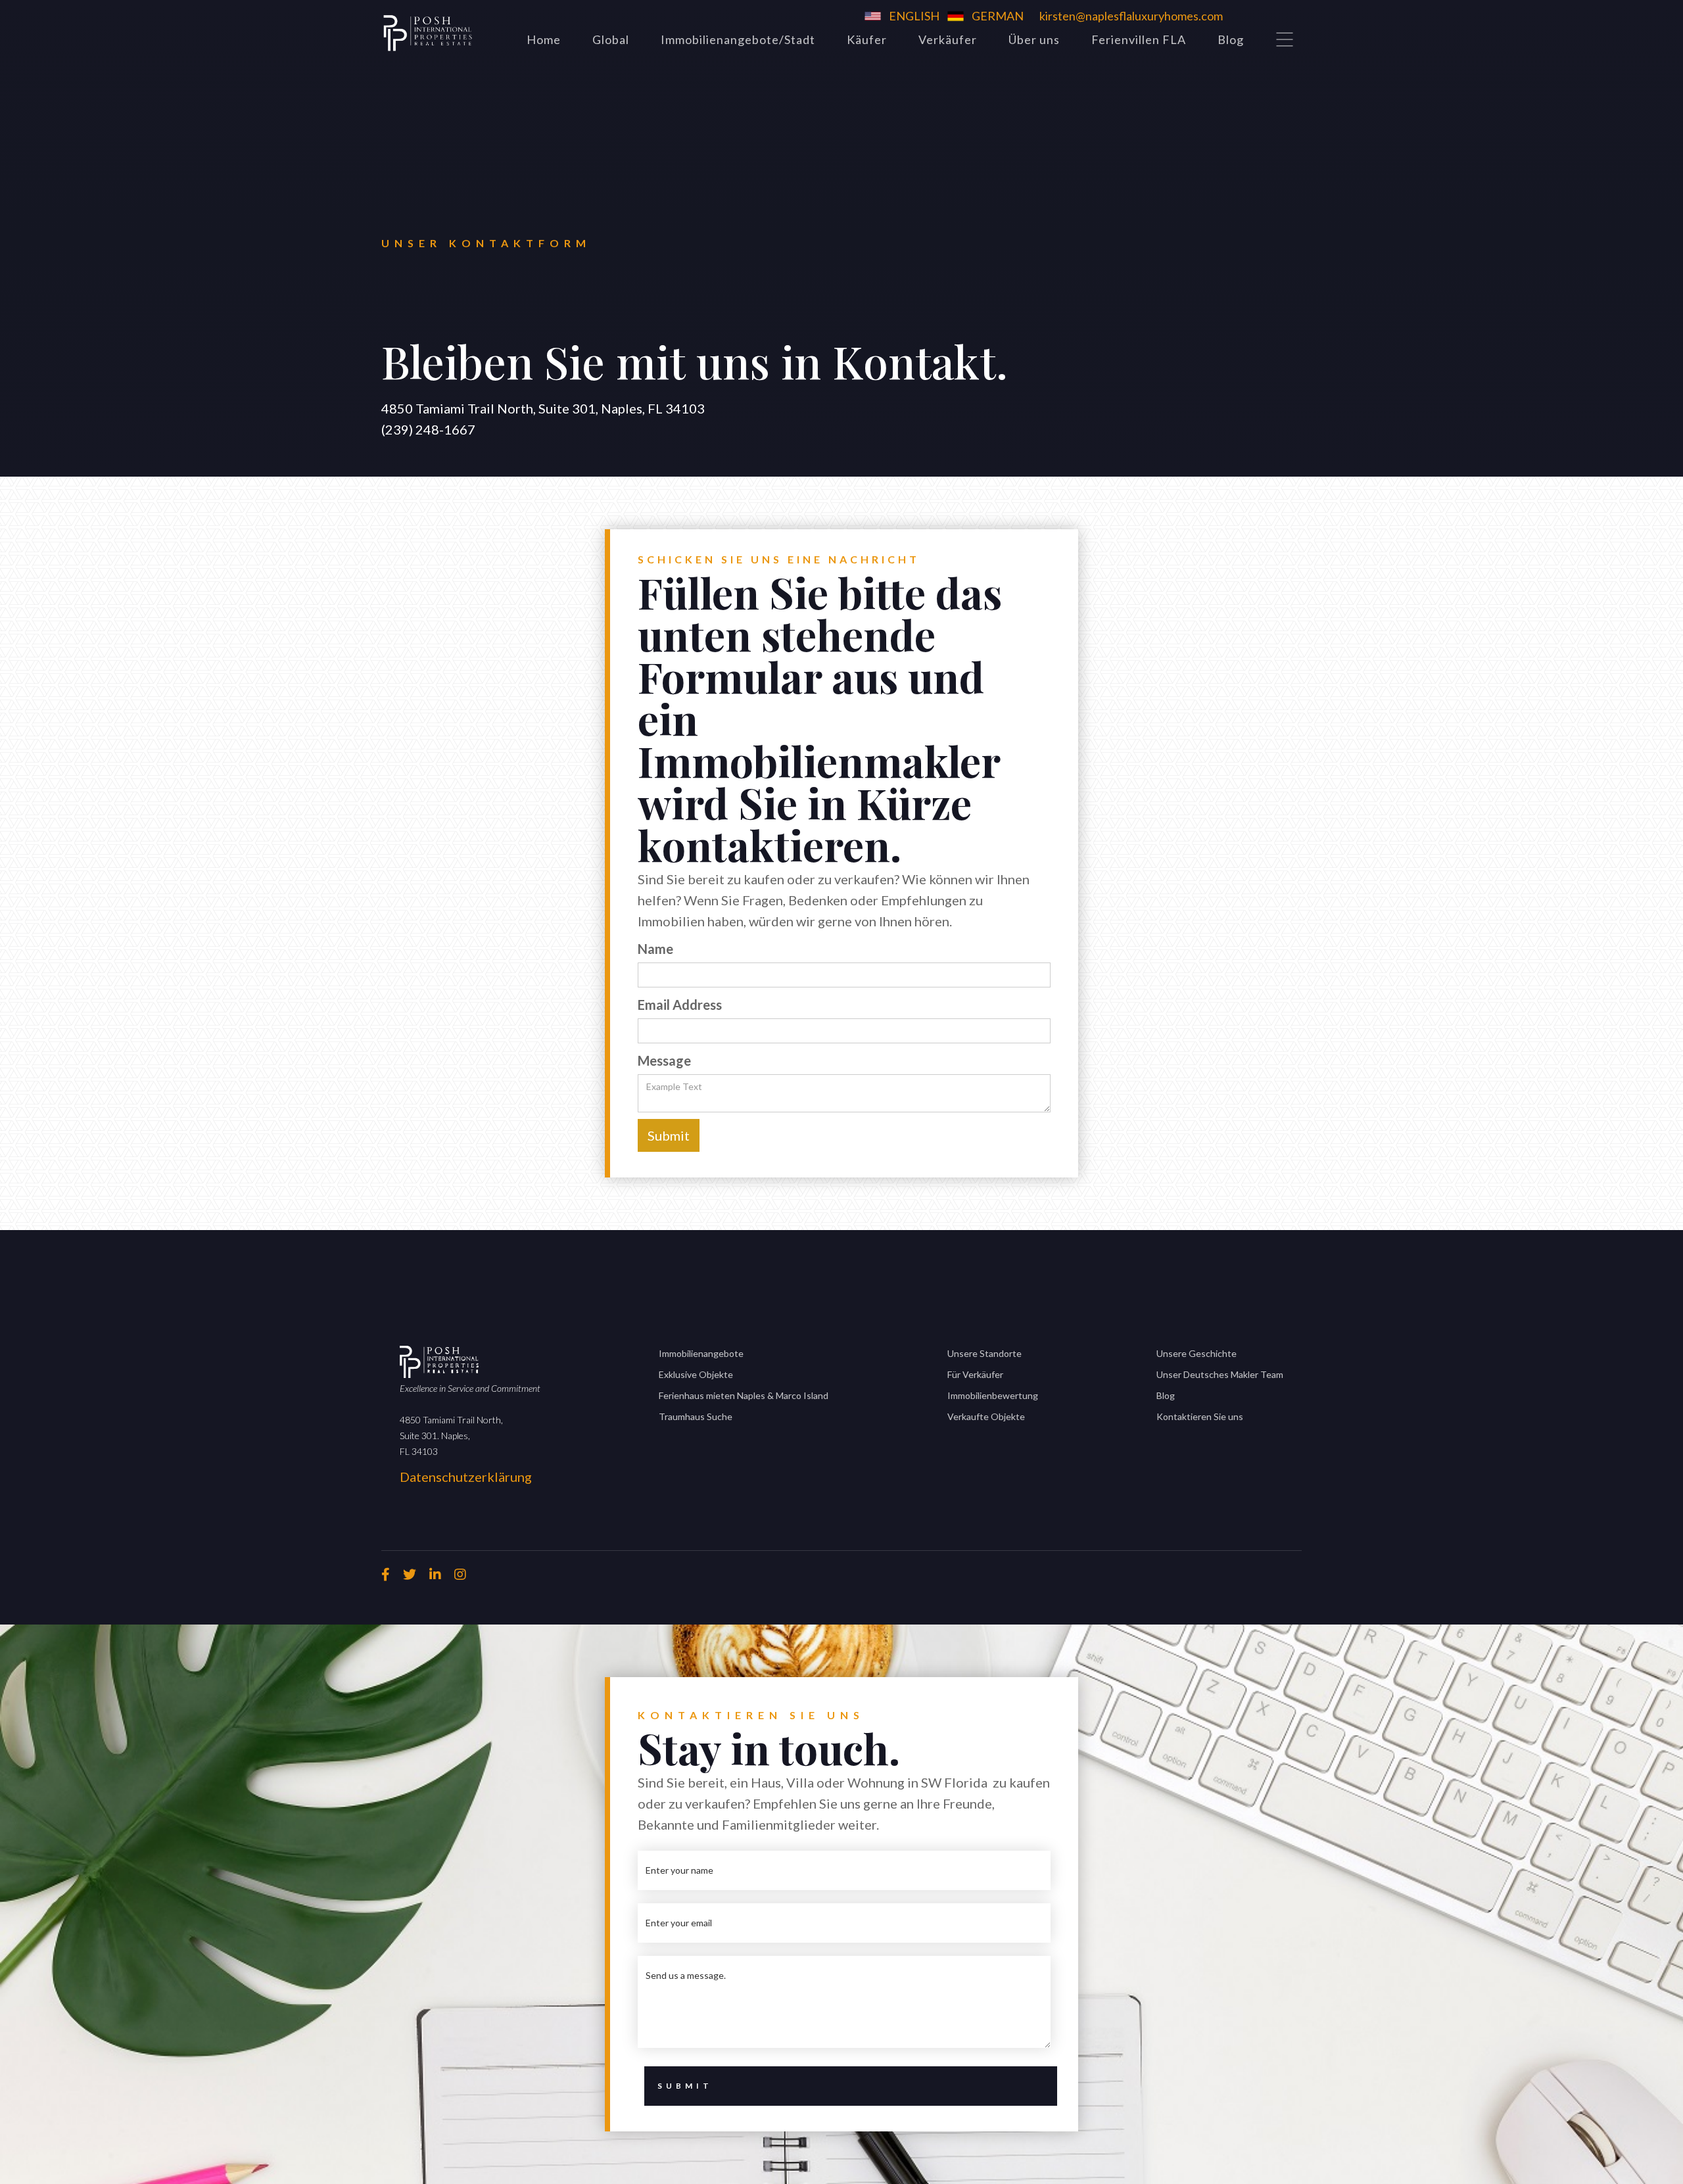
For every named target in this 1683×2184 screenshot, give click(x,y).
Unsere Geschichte (1197, 1353)
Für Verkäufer (975, 1374)
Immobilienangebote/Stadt (738, 39)
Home (544, 39)
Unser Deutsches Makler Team (1220, 1374)
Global (611, 39)
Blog (1231, 39)
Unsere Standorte (984, 1353)
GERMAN (998, 16)
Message (664, 1060)
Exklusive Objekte (696, 1374)
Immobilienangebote (701, 1353)
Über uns (1034, 39)
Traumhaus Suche (696, 1416)
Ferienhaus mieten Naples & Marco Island (744, 1395)
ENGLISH (914, 16)
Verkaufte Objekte (986, 1416)
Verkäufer (948, 39)
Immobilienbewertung (993, 1395)
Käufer (867, 39)
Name (655, 949)
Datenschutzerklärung (466, 1477)
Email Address (680, 1005)
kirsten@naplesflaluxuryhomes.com (1131, 16)
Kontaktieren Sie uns (1200, 1416)
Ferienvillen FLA (1139, 39)
